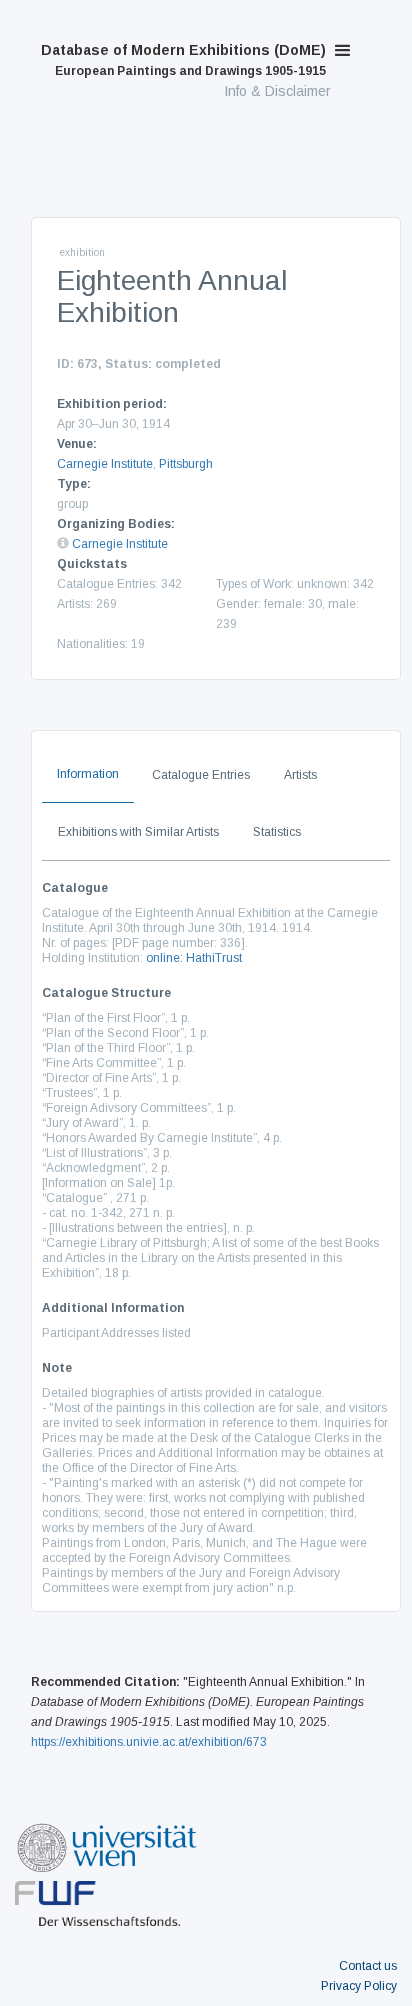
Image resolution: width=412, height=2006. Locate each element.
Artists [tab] (300, 775)
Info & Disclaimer (277, 91)
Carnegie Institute (105, 464)
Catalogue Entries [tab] (201, 775)
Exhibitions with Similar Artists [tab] (138, 832)
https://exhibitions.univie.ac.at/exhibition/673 (149, 1742)
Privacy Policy (359, 1986)
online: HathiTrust (194, 958)
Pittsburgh (186, 464)
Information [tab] (88, 774)
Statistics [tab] (277, 832)
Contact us (368, 1966)
